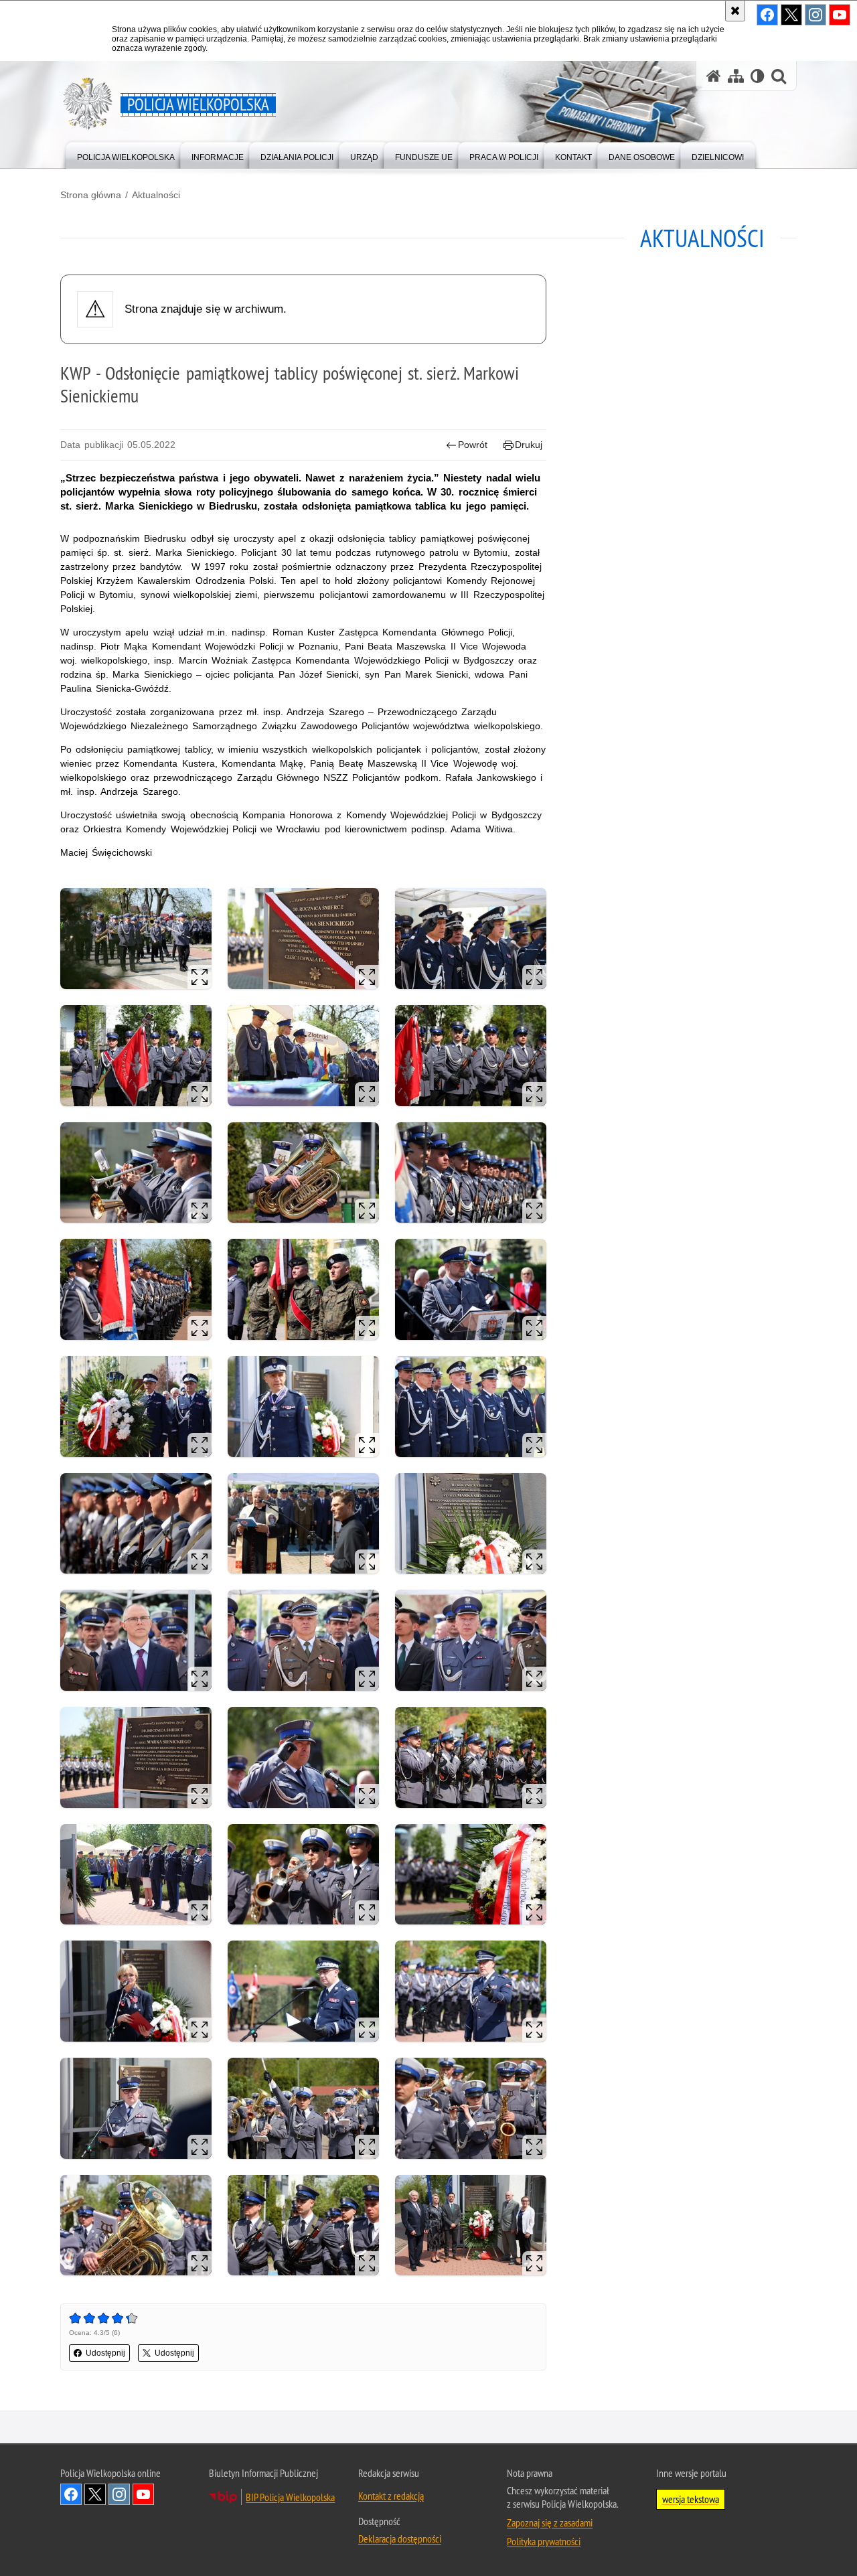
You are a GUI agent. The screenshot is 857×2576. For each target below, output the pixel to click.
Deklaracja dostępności (400, 2539)
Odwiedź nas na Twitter (95, 2494)
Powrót (473, 445)
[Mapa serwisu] (736, 76)
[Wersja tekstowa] (758, 76)
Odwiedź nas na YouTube (143, 2494)
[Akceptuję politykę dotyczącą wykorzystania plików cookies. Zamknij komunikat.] (735, 11)
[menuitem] (126, 154)
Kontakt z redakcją (391, 2496)
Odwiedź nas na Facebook (71, 2494)
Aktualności (156, 195)
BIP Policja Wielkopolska (290, 2497)
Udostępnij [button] (105, 2353)
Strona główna (91, 195)
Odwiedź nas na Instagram (119, 2494)
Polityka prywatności (544, 2541)
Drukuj (529, 445)
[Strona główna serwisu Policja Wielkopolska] (714, 76)
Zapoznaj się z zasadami (550, 2522)
